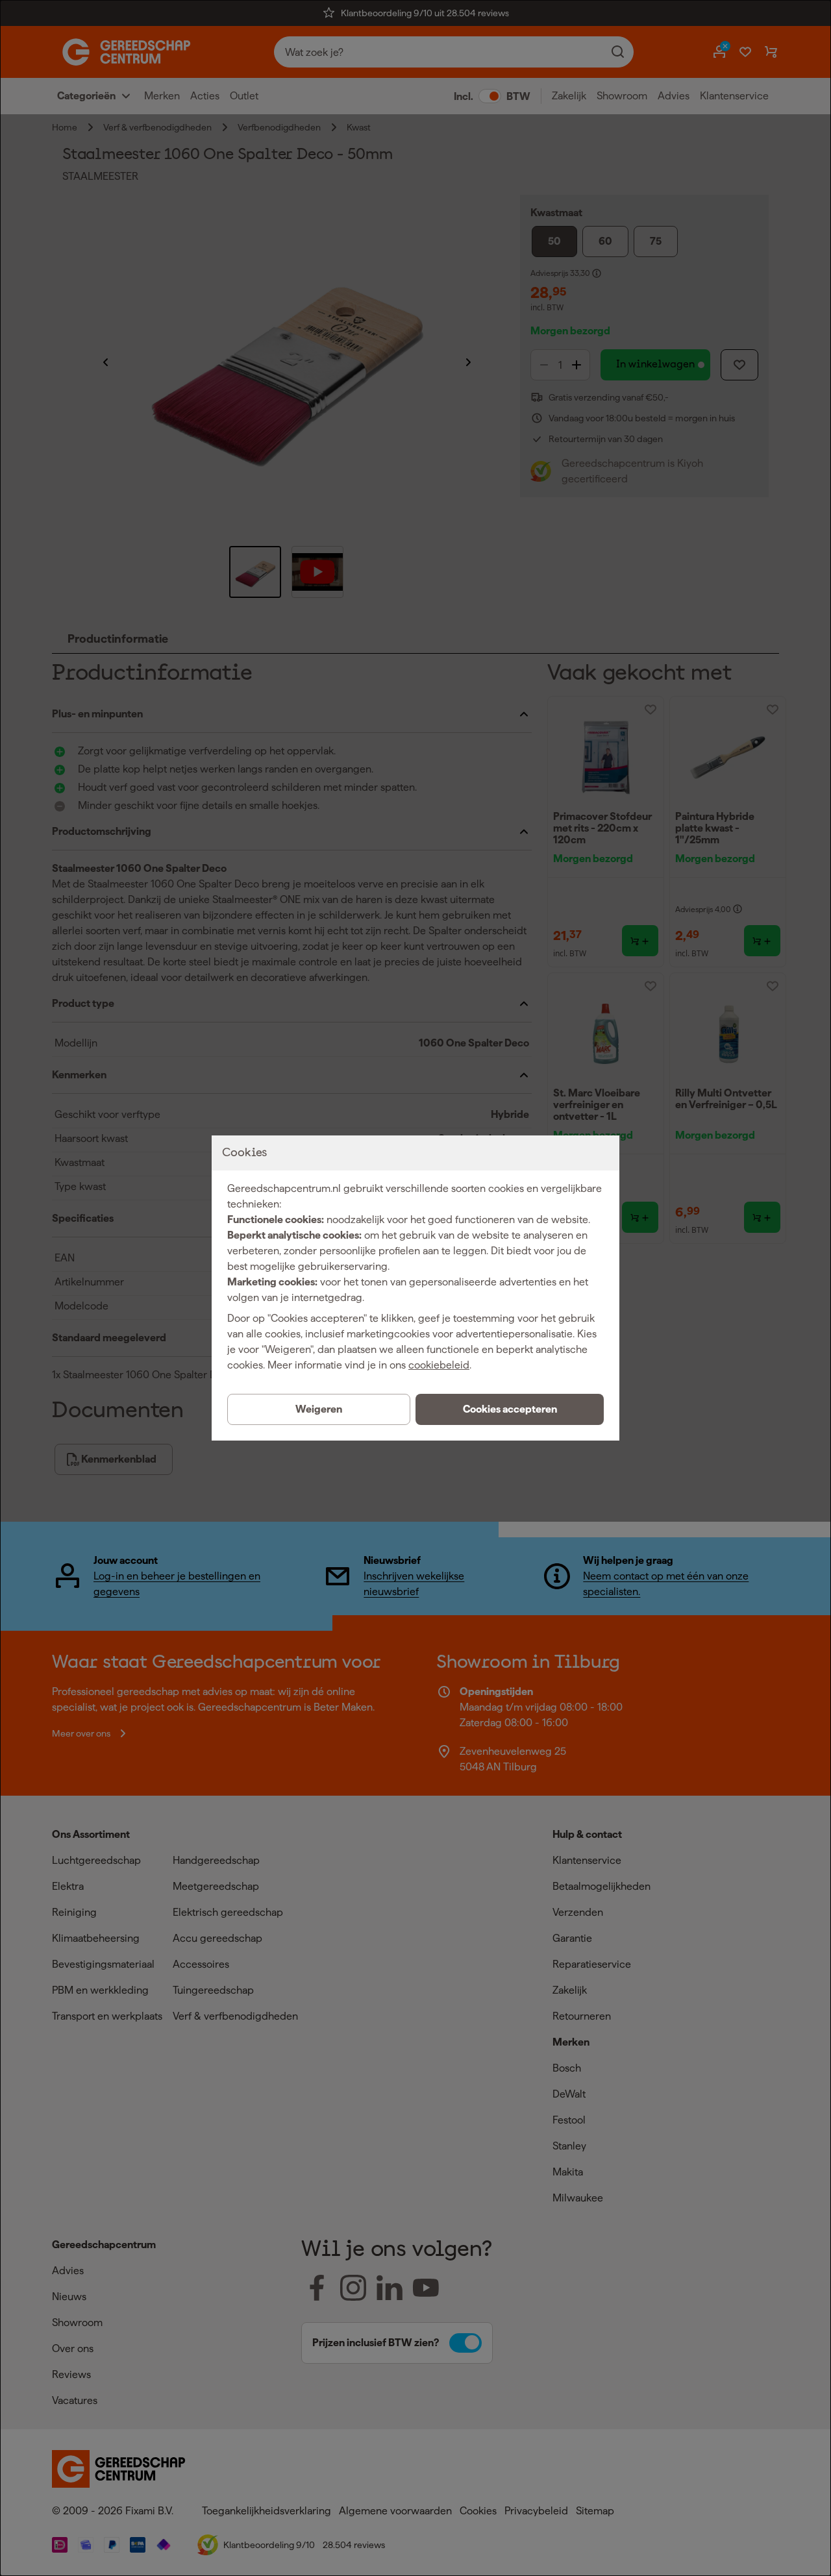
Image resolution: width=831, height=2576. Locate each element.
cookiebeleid (439, 1365)
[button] (510, 1409)
